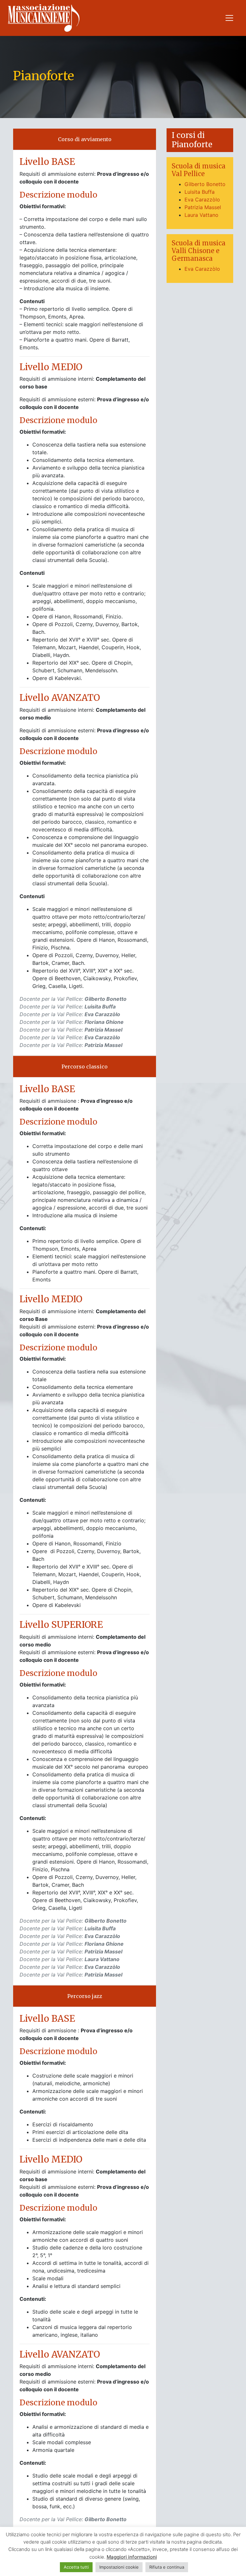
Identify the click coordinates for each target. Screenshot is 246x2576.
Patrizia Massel (203, 207)
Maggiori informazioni (132, 2557)
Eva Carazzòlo (202, 200)
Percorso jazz (85, 1996)
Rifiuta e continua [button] (167, 2567)
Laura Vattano (201, 215)
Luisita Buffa (200, 192)
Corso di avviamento (85, 139)
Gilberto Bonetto (205, 184)
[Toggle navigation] (229, 18)
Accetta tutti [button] (76, 2567)
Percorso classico (85, 1067)
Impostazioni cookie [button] (119, 2567)
